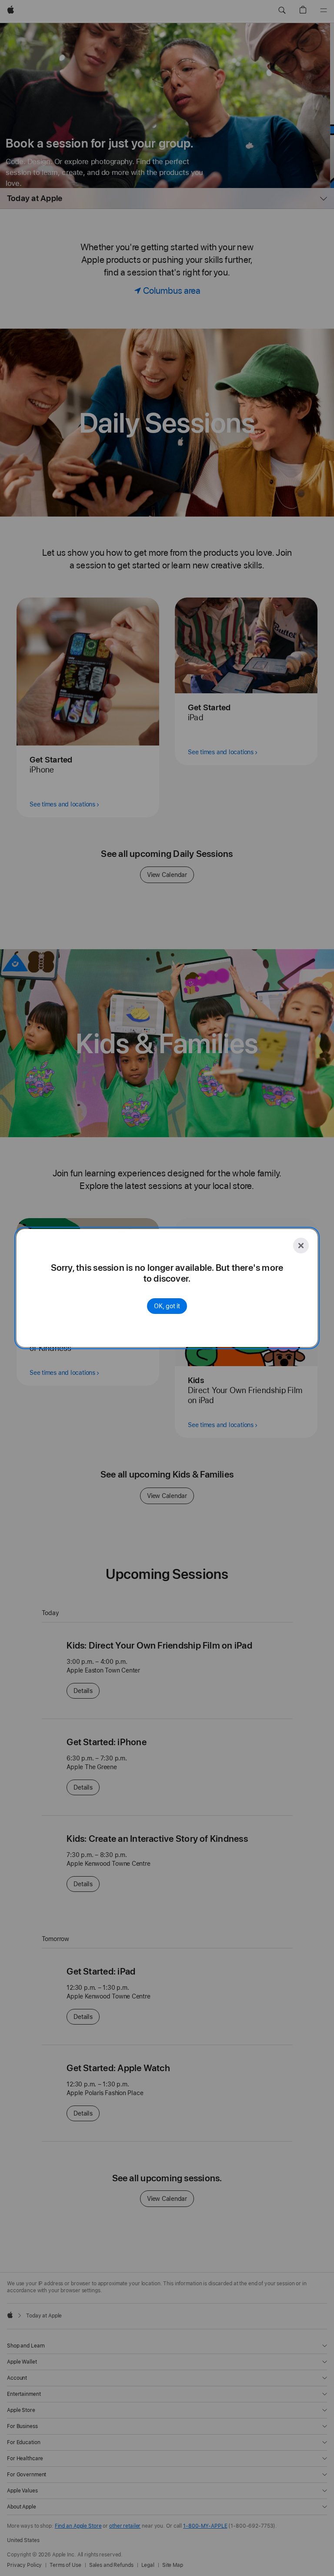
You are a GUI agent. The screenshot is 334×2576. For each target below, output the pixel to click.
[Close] (301, 1246)
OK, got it (167, 1306)
